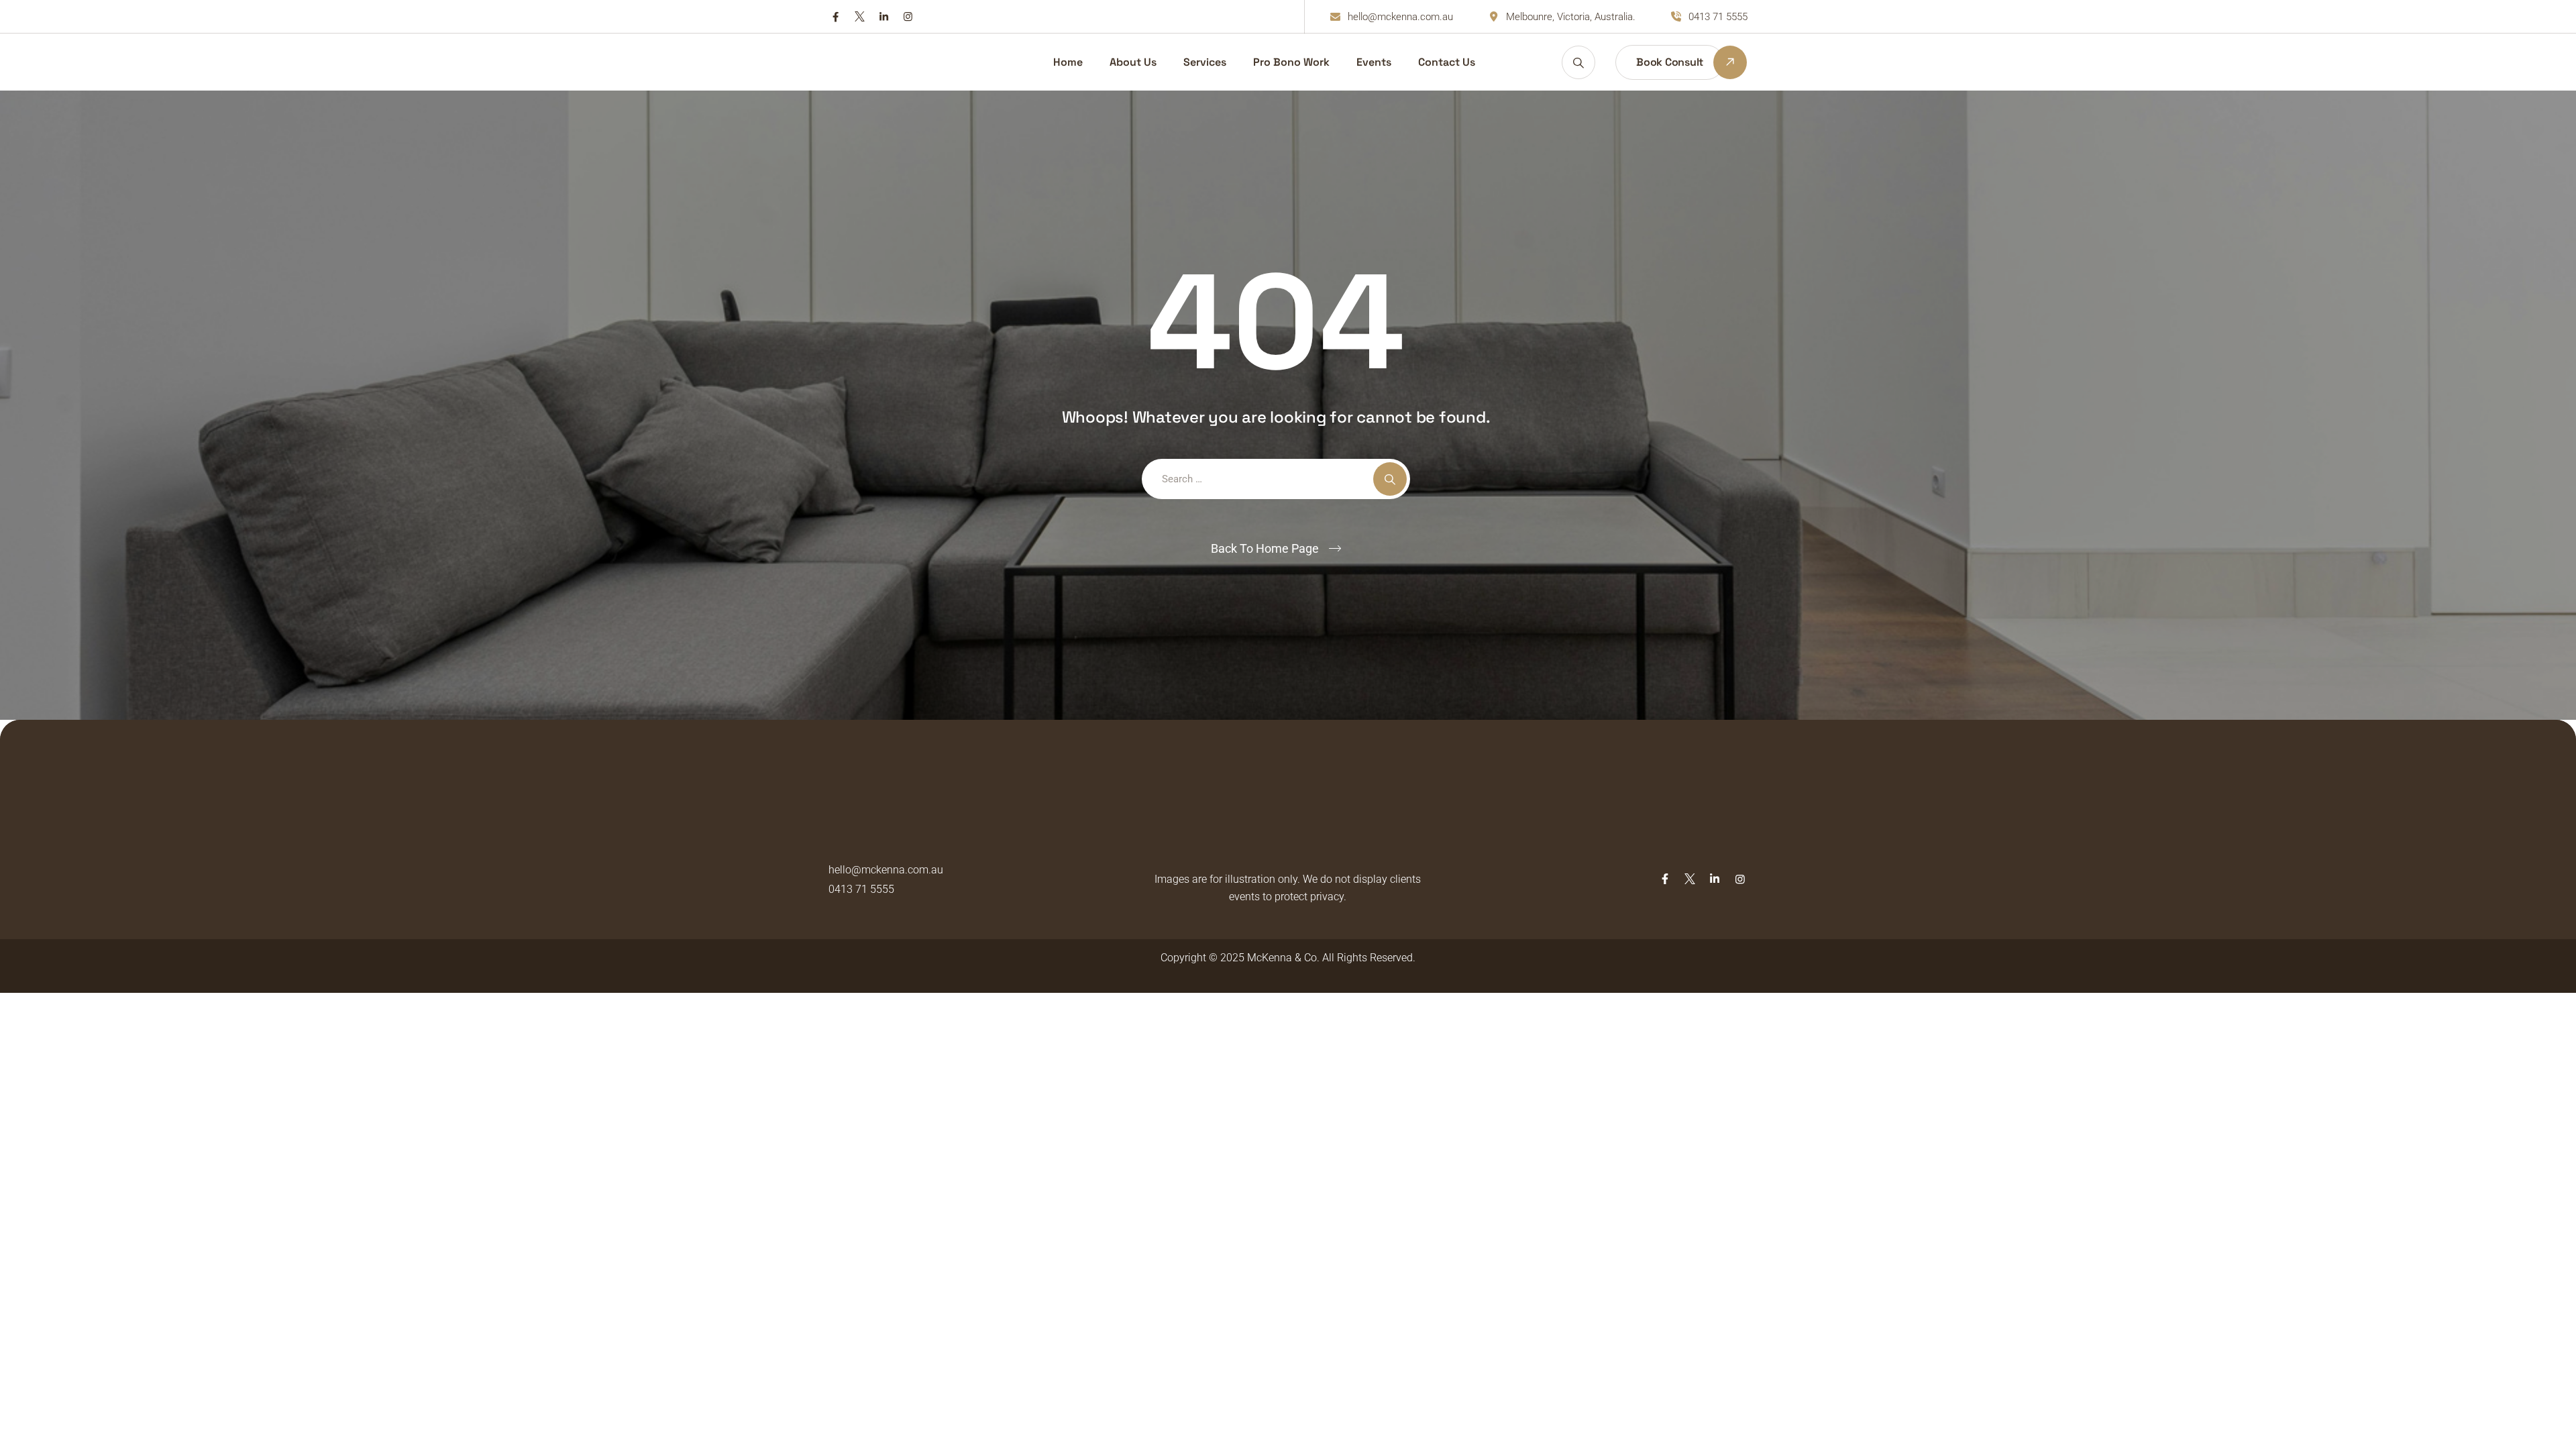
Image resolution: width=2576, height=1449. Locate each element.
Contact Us (1447, 62)
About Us (1133, 62)
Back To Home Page (1265, 548)
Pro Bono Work (1291, 62)
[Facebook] (836, 16)
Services (1205, 62)
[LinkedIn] (884, 16)
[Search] (1578, 62)
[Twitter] (860, 16)
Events (1374, 62)
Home (1068, 62)
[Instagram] (908, 16)
